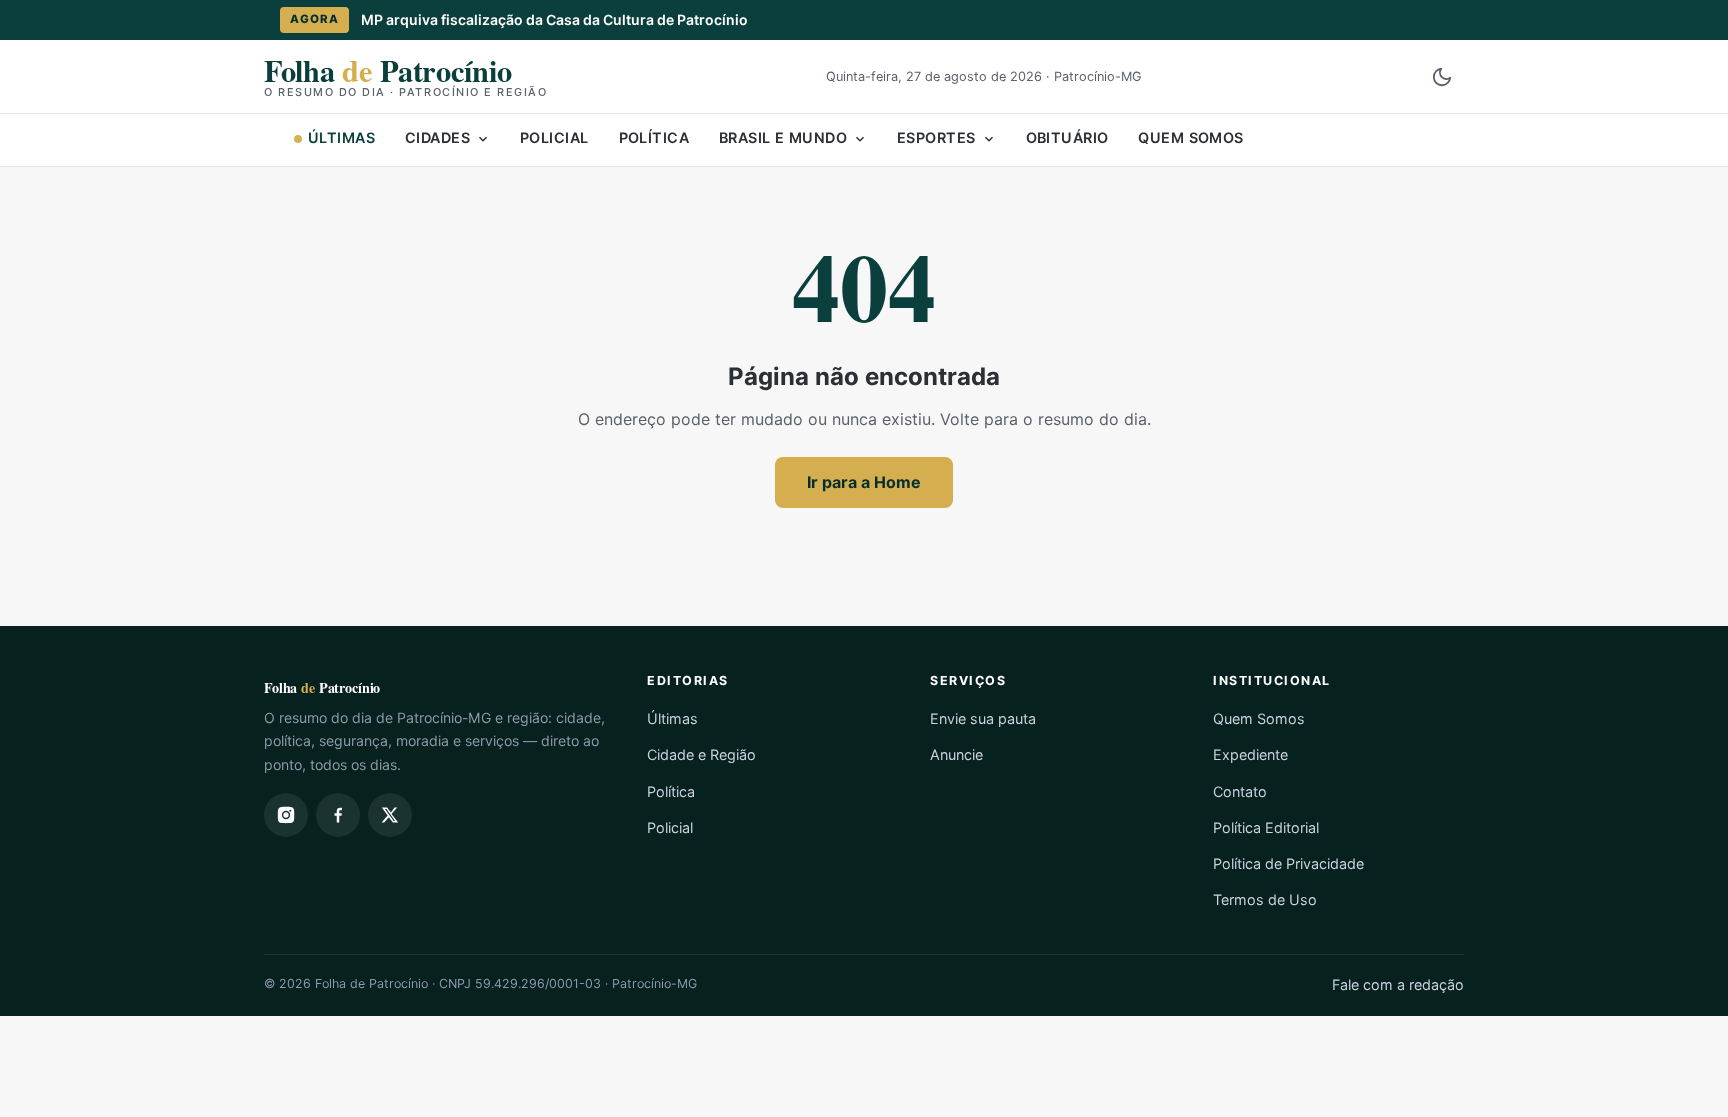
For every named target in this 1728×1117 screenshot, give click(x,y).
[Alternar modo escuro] (1442, 77)
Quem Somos (1190, 137)
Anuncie (956, 754)
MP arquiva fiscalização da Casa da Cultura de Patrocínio (554, 19)
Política (654, 137)
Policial (554, 137)
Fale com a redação (1398, 984)
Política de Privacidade (1288, 863)
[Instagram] (286, 815)
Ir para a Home (864, 482)
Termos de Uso (1265, 899)
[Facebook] (338, 815)
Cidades (437, 137)
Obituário (1067, 137)
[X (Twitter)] (390, 815)
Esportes (936, 137)
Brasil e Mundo (783, 137)
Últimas (341, 137)
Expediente (1250, 754)
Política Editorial (1266, 827)
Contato (1240, 791)
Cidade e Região (701, 754)
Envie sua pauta (983, 718)
